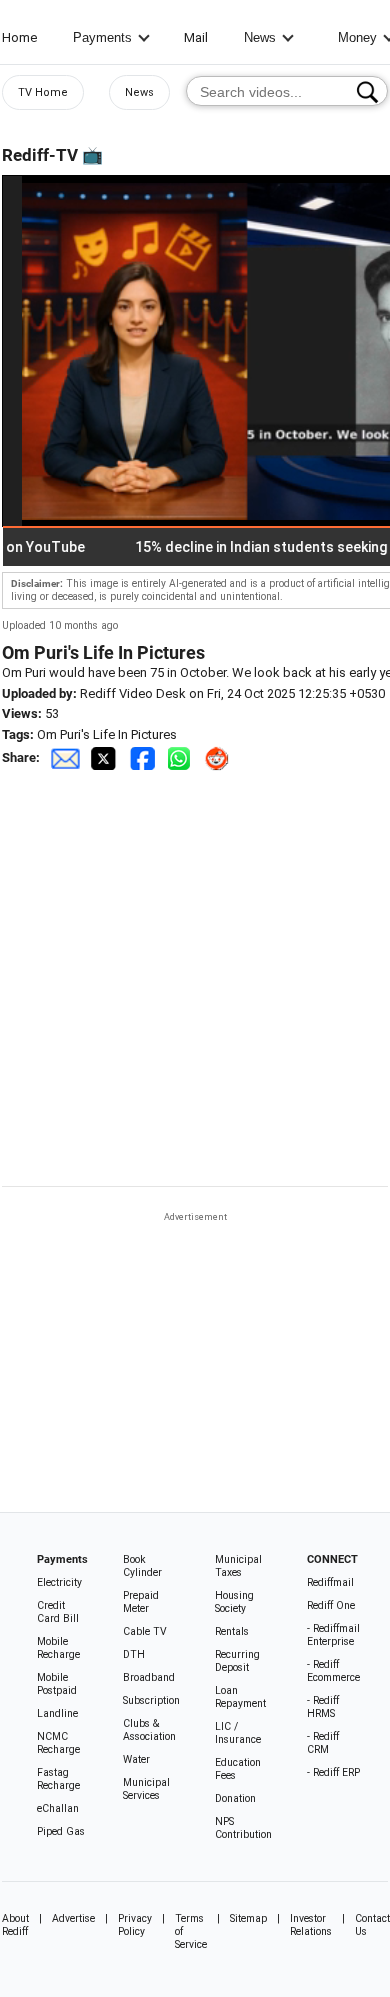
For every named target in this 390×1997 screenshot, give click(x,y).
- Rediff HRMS (323, 1707)
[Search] (367, 92)
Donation (235, 1798)
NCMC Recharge (58, 1743)
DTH (134, 1654)
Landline (57, 1713)
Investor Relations (311, 1925)
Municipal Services (146, 1789)
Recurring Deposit (237, 1661)
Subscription (151, 1700)
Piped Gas (61, 1831)
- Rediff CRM (323, 1743)
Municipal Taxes (238, 1566)
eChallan (58, 1808)
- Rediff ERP (333, 1772)
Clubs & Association (149, 1730)
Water (136, 1759)
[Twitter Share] (105, 757)
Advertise (73, 1918)
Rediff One (331, 1605)
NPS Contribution (243, 1828)
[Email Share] (65, 757)
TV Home (43, 92)
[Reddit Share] (219, 757)
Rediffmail (330, 1582)
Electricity (59, 1582)
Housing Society (234, 1602)
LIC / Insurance (238, 1733)
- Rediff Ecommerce (333, 1671)
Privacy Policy (135, 1925)
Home (19, 37)
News (260, 37)
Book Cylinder (142, 1566)
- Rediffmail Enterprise (333, 1635)
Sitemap (248, 1918)
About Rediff (15, 1925)
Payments (102, 37)
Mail (196, 37)
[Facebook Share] (144, 757)
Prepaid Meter (141, 1602)
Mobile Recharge (58, 1648)
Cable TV (145, 1631)
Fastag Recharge (58, 1779)
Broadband (149, 1677)
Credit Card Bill (58, 1612)
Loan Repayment (240, 1697)
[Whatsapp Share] (183, 757)
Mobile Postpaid (57, 1684)
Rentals (232, 1631)
